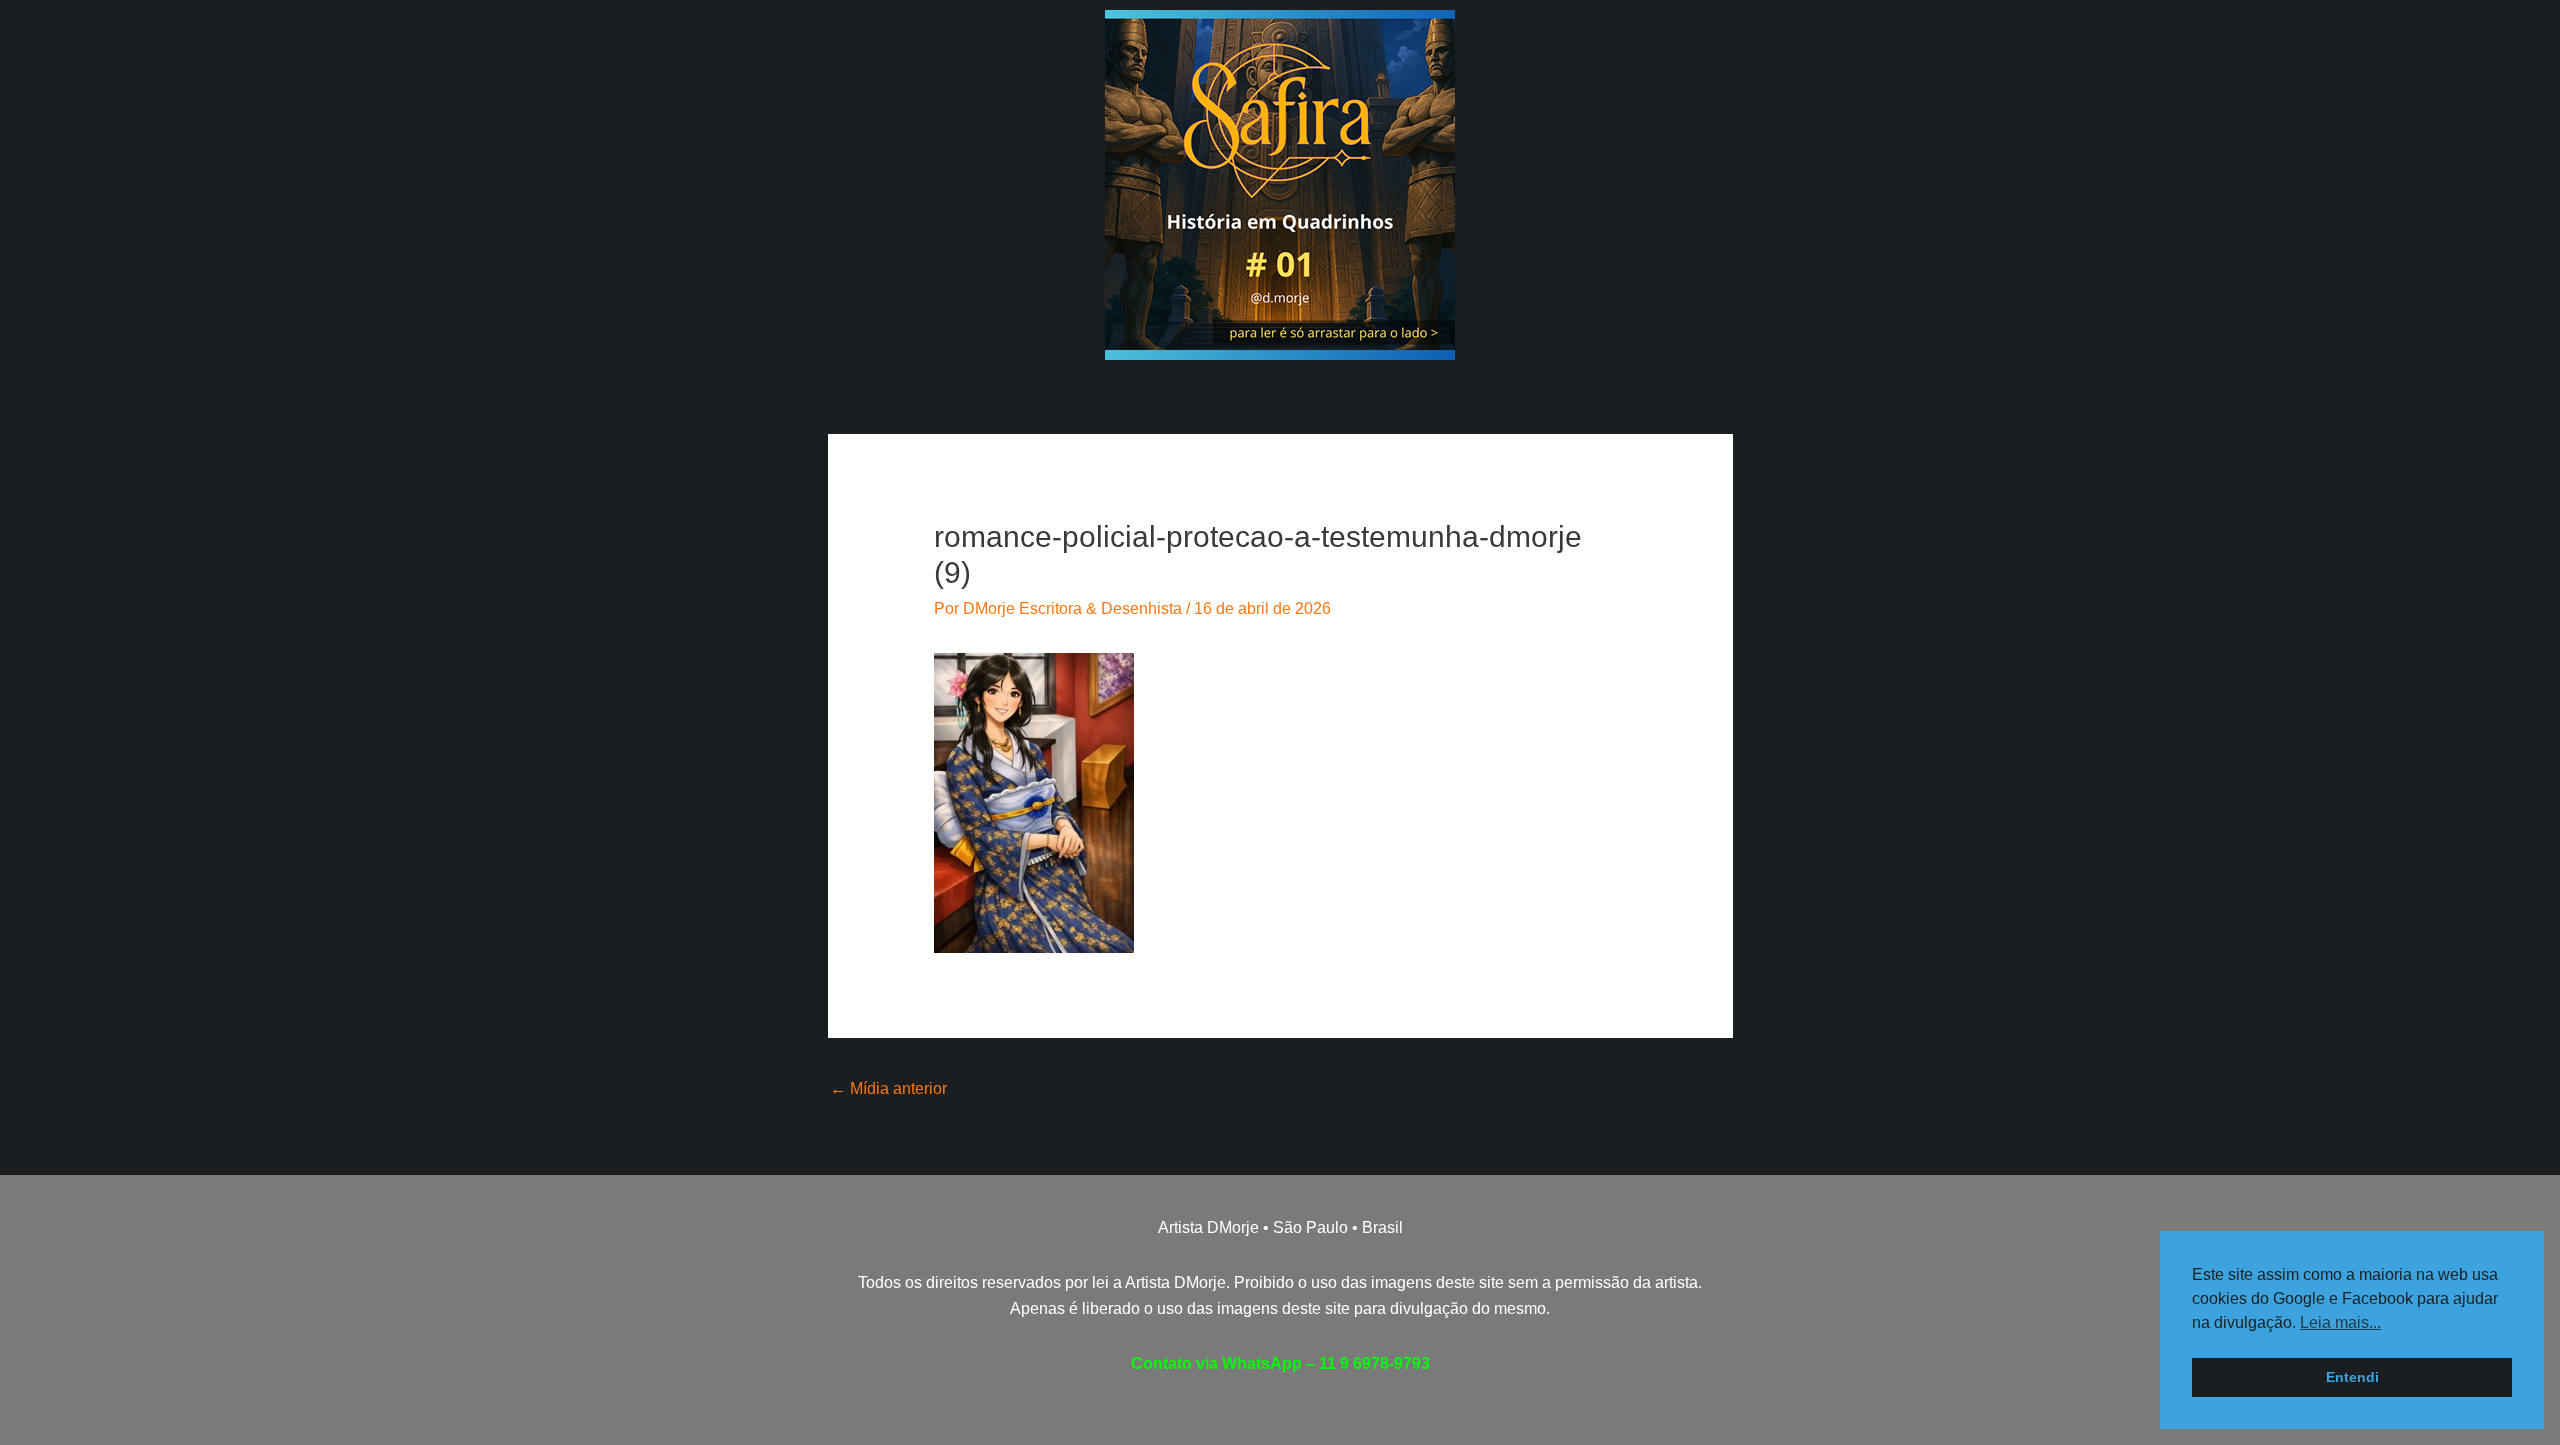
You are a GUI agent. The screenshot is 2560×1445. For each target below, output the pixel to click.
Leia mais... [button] (2340, 1322)
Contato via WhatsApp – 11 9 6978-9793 (1280, 1363)
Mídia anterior (888, 1088)
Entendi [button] (2352, 1377)
